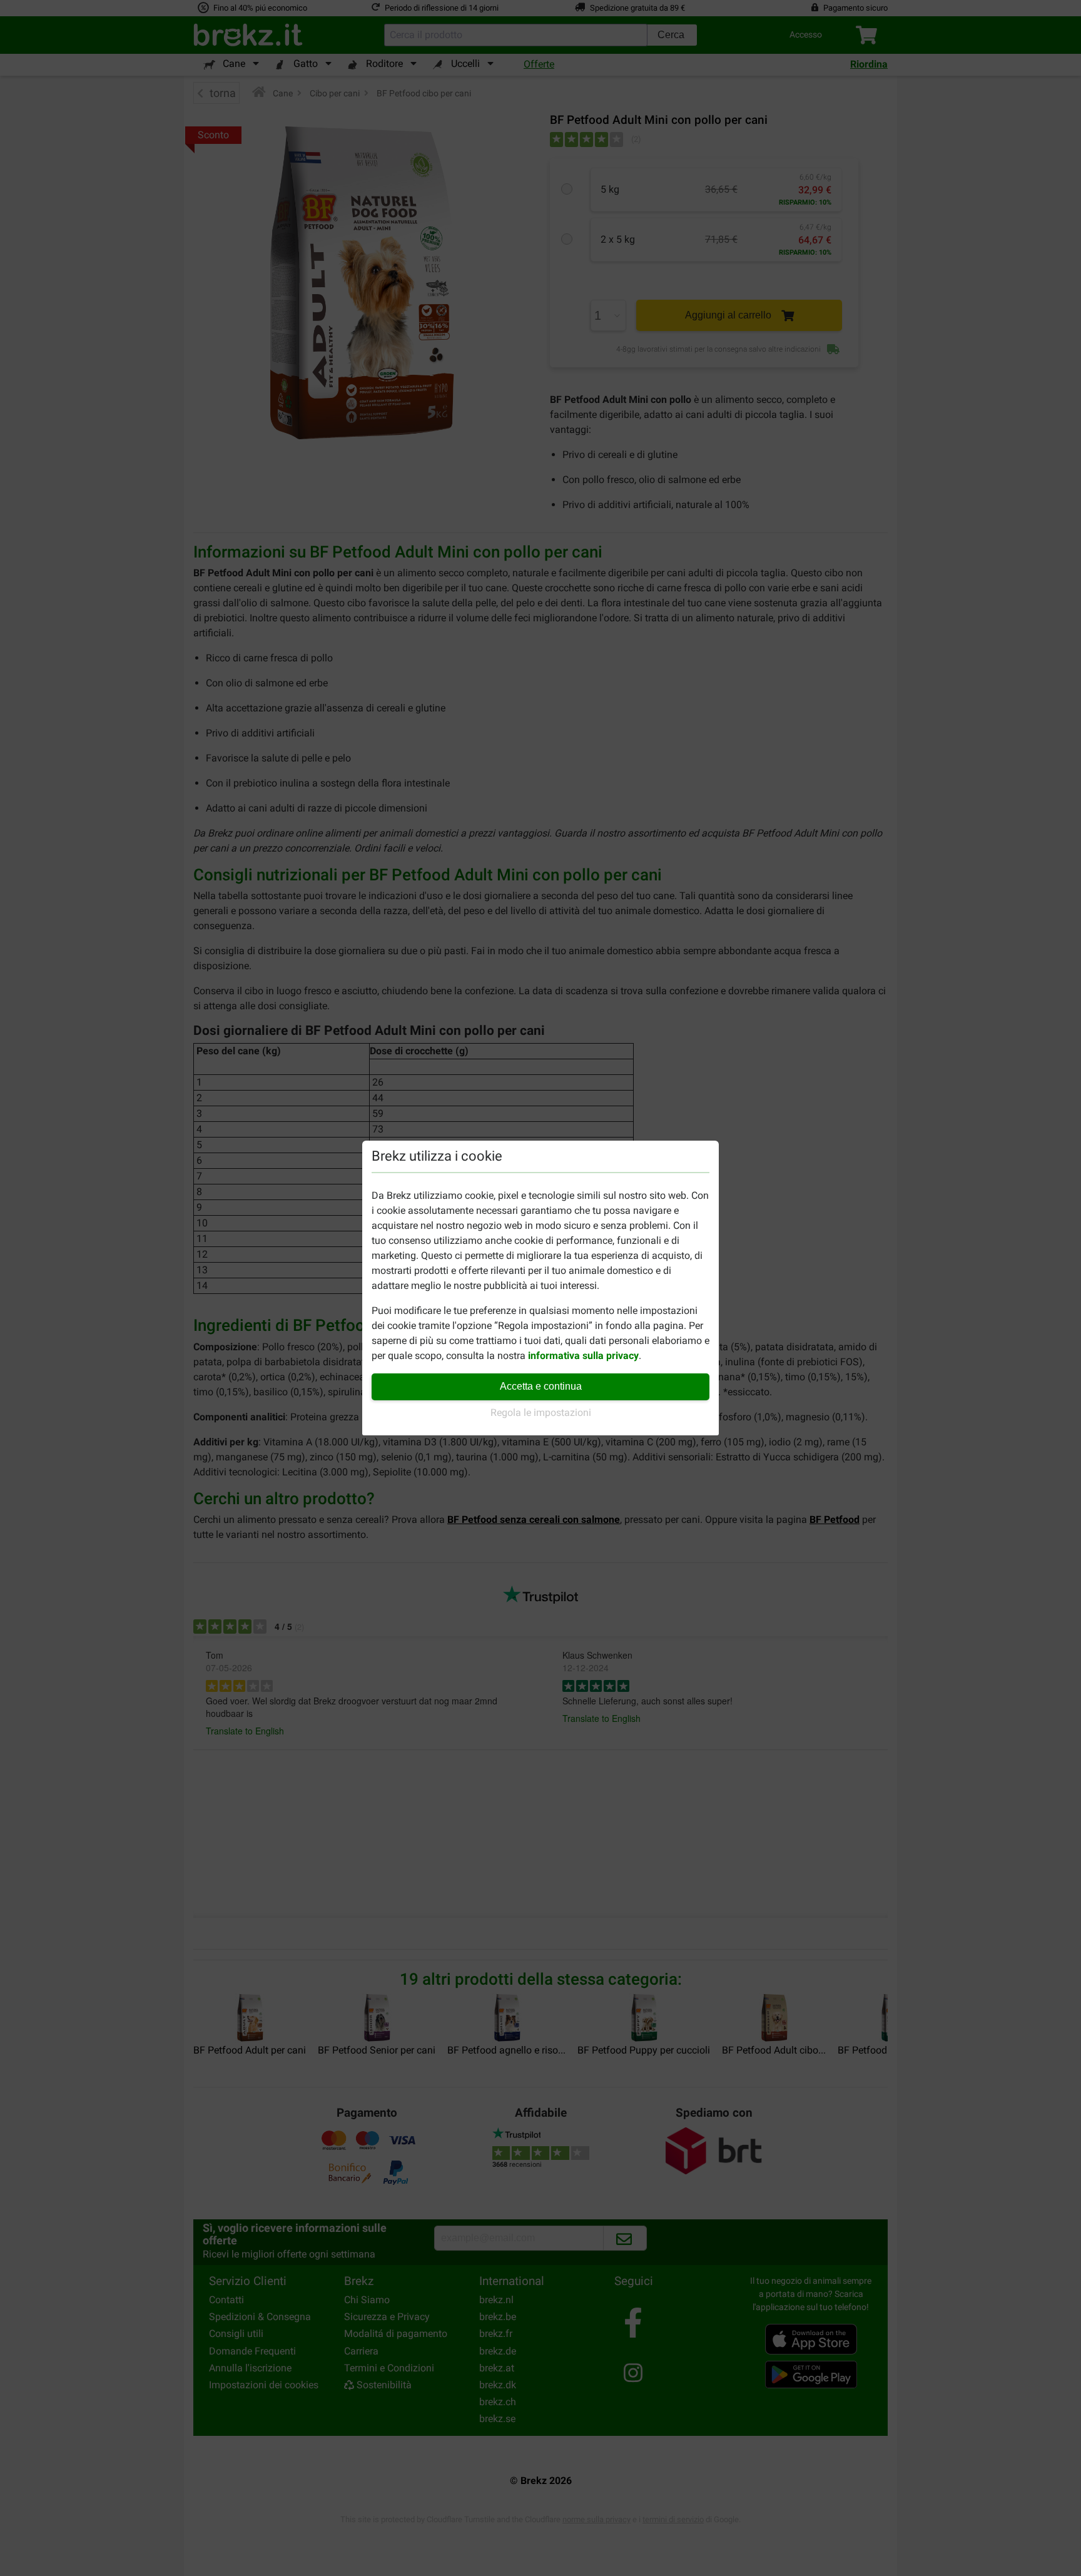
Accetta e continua (541, 1386)
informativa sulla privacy (583, 1356)
